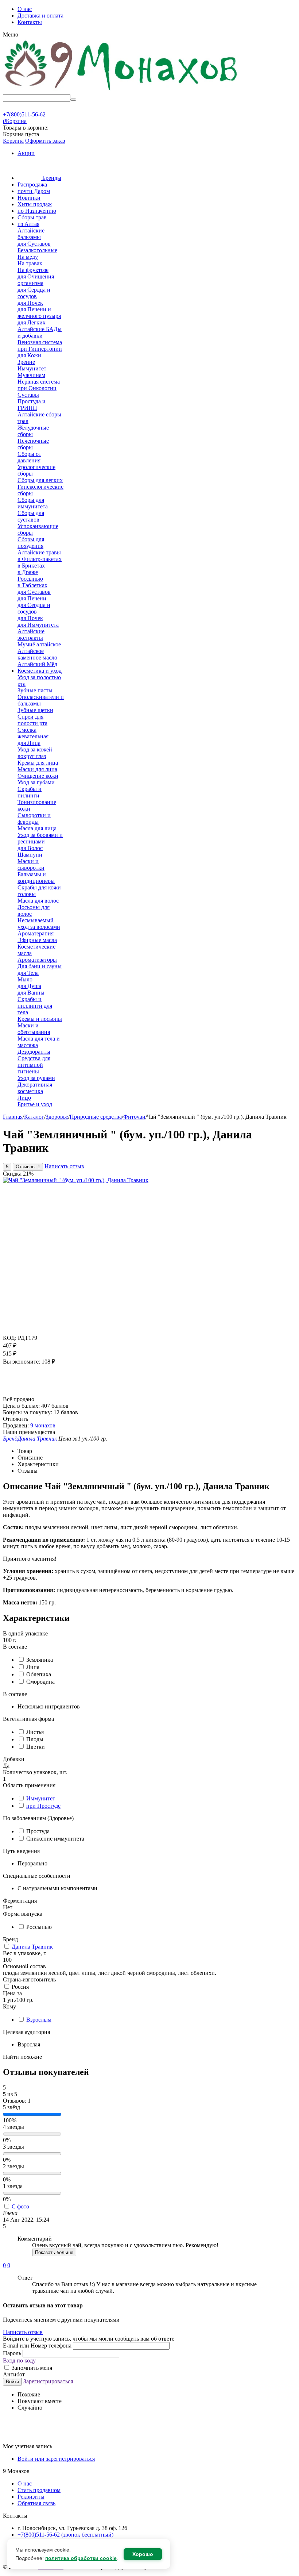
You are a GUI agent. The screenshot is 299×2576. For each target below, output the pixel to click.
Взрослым (39, 2020)
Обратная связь (36, 2503)
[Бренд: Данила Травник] (18, 1393)
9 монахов (43, 1425)
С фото (20, 2206)
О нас (25, 9)
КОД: (10, 1338)
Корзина (13, 141)
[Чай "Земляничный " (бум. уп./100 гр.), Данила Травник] (76, 1180)
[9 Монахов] (121, 91)
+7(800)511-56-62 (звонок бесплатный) (65, 2535)
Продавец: (16, 1425)
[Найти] (73, 100)
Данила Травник (32, 1947)
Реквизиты (31, 2497)
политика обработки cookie (81, 2558)
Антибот (14, 2374)
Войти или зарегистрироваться (56, 2459)
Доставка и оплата (40, 16)
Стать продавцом (39, 2490)
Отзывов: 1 (28, 1167)
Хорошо (143, 2554)
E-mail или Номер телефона (38, 2346)
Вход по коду (19, 2360)
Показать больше (54, 2252)
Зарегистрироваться (48, 2381)
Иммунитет (41, 1798)
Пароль (13, 2353)
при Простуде (43, 1806)
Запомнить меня (31, 2368)
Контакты (30, 22)
